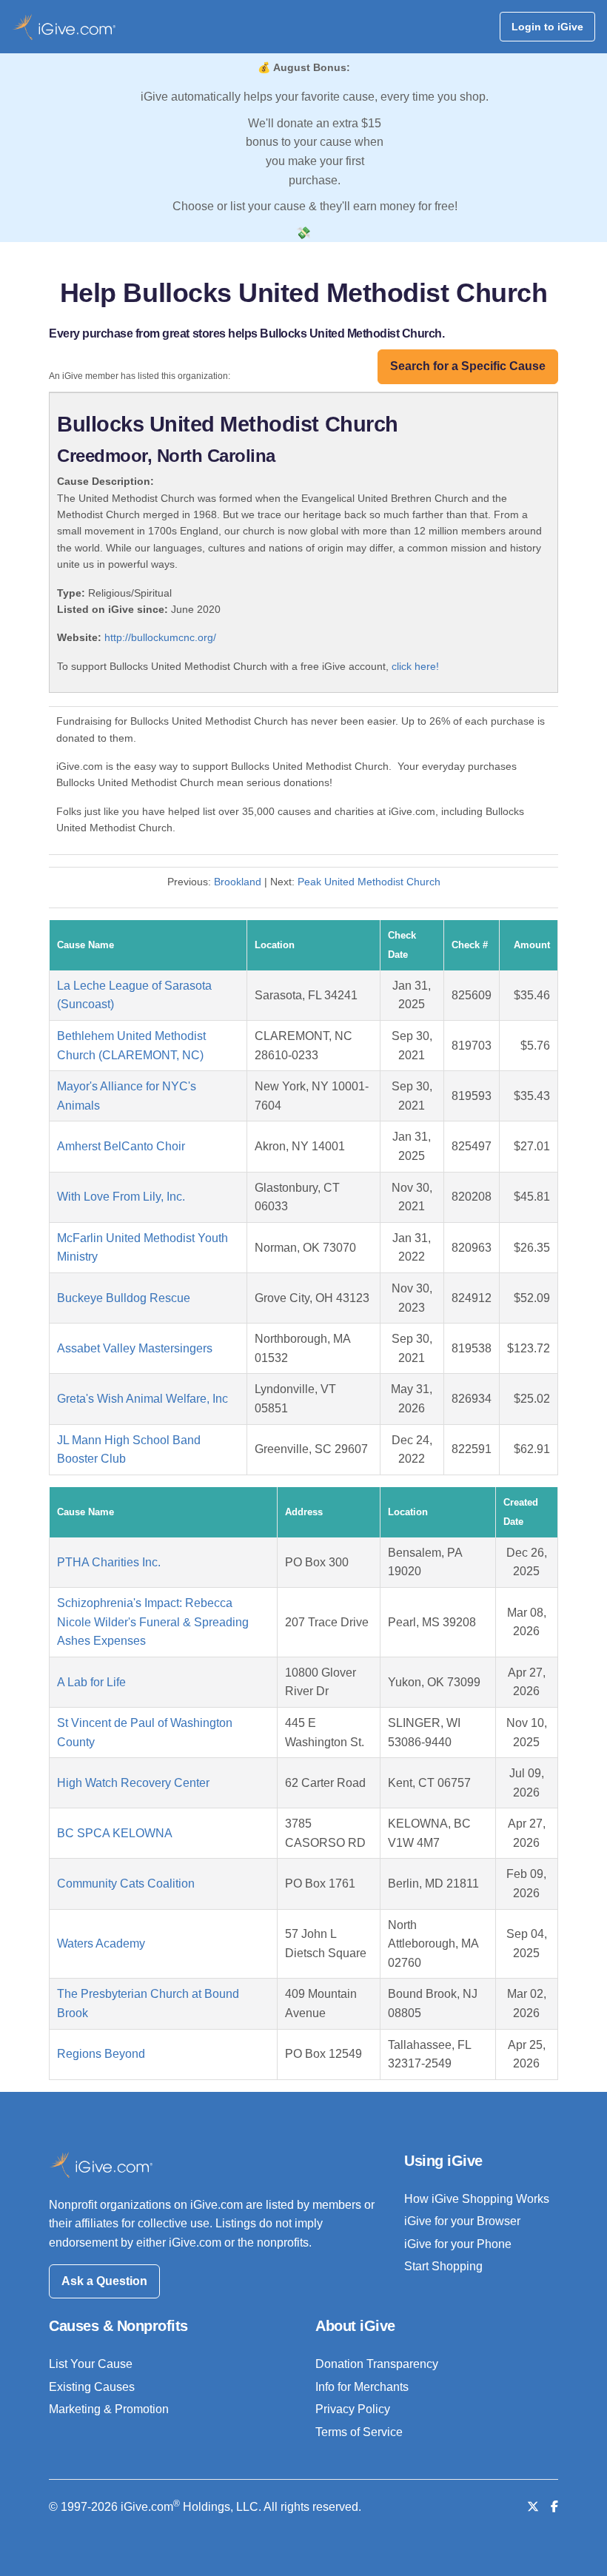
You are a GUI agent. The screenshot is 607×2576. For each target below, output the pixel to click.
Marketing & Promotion (109, 2409)
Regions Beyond (101, 2054)
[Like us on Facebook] (554, 2507)
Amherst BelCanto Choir (121, 1146)
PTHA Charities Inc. (109, 1562)
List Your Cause (91, 2364)
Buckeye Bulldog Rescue (124, 1298)
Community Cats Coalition (126, 1884)
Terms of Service (359, 2432)
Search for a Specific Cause (468, 366)
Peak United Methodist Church (369, 882)
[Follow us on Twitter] (533, 2507)
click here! (415, 666)
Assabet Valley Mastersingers (135, 1348)
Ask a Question (104, 2281)
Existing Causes (92, 2387)
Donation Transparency (377, 2364)
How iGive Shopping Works (477, 2199)
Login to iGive (547, 27)
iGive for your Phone (458, 2244)
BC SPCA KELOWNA (115, 1833)
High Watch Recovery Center (133, 1783)
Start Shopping (443, 2266)
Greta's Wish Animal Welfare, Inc (142, 1399)
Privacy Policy (353, 2409)
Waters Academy (101, 1943)
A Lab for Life (91, 1682)
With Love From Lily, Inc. (121, 1197)
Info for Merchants (362, 2387)
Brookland (238, 882)
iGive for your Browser (462, 2221)
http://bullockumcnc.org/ (160, 637)
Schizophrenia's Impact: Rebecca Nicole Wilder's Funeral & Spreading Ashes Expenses (153, 1622)
